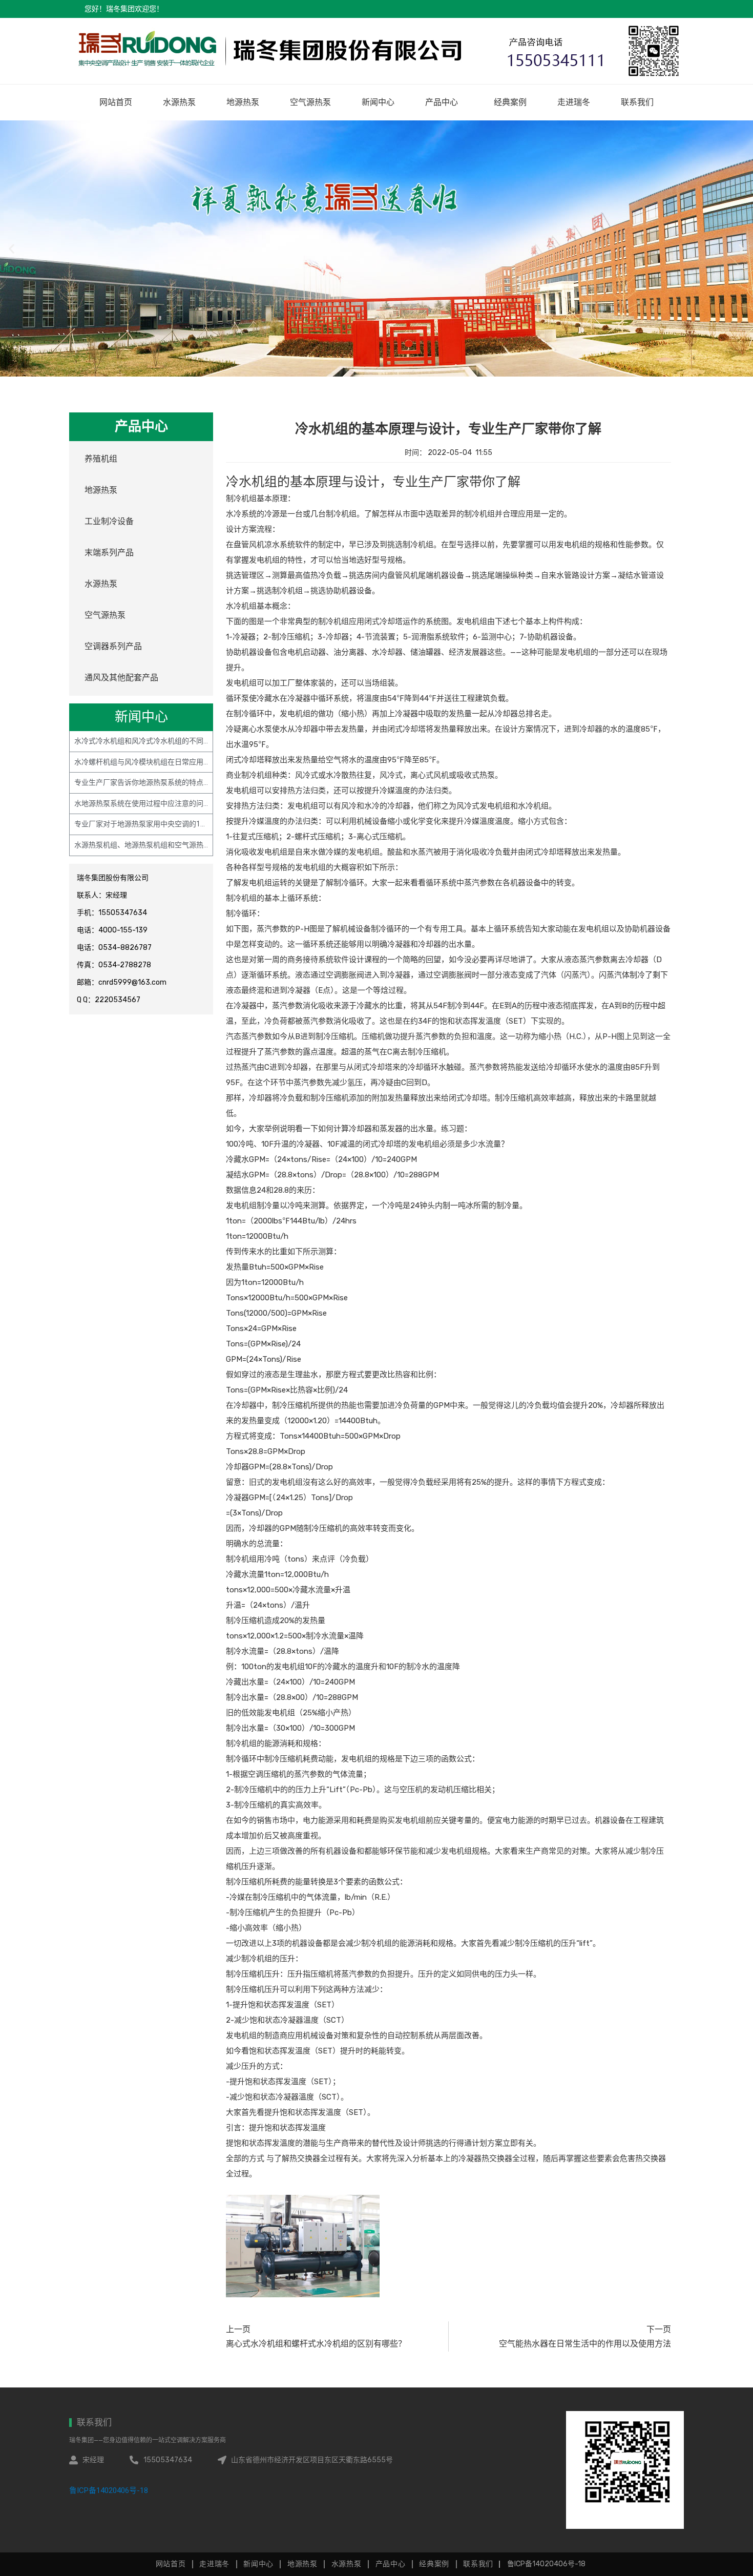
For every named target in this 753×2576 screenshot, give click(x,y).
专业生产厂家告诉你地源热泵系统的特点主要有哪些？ (160, 782)
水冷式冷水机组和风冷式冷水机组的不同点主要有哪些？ (164, 741)
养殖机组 (101, 459)
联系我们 (637, 102)
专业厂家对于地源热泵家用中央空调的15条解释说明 (157, 824)
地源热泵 (243, 102)
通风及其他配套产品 (121, 678)
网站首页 (116, 102)
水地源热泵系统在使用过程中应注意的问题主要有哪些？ (164, 803)
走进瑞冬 (574, 102)
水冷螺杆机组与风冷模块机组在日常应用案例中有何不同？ (168, 762)
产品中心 (442, 102)
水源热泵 (179, 102)
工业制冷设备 (109, 521)
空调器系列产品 (113, 646)
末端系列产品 (109, 553)
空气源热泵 (310, 102)
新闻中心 (378, 102)
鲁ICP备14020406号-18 (109, 2490)
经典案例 (510, 102)
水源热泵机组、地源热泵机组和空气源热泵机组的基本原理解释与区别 (185, 845)
